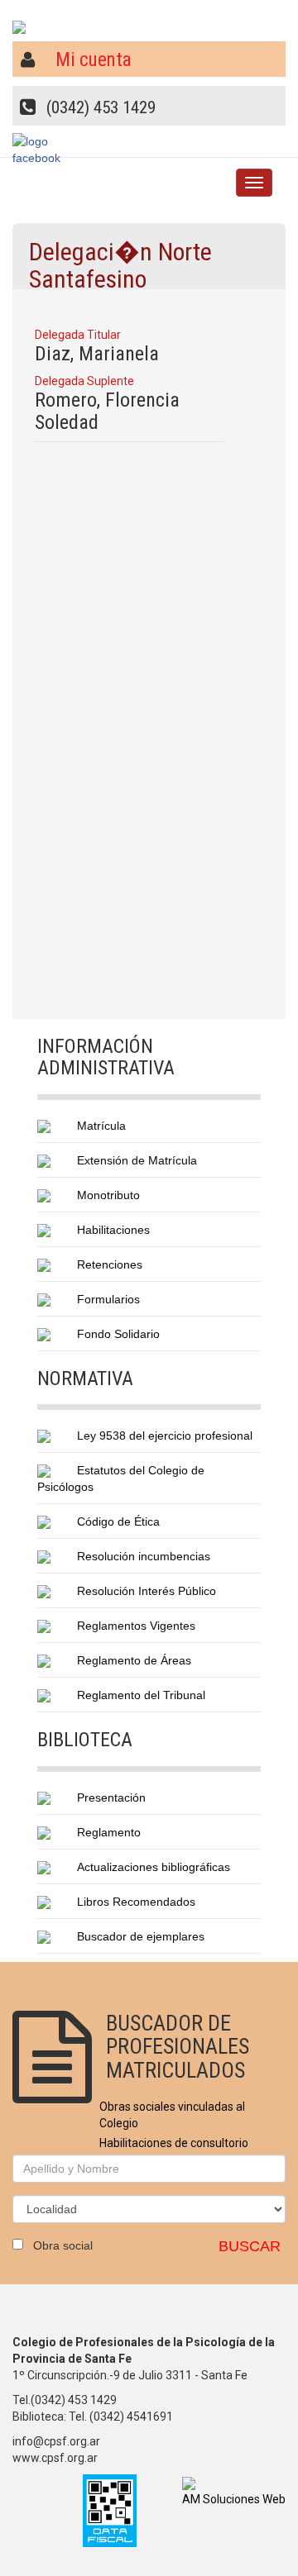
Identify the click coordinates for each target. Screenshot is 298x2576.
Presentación (111, 1797)
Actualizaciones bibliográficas (154, 1867)
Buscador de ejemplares (141, 1936)
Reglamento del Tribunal (141, 1695)
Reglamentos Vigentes (136, 1626)
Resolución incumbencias (144, 1556)
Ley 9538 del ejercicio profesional (165, 1436)
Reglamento (109, 1832)
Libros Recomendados (136, 1902)
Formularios (108, 1299)
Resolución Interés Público (147, 1591)
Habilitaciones (113, 1230)
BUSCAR (250, 2246)
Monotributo (108, 1195)
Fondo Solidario (118, 1334)
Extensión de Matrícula (137, 1160)
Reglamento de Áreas (134, 1660)
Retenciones (110, 1264)
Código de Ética (118, 1521)
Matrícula (101, 1126)
